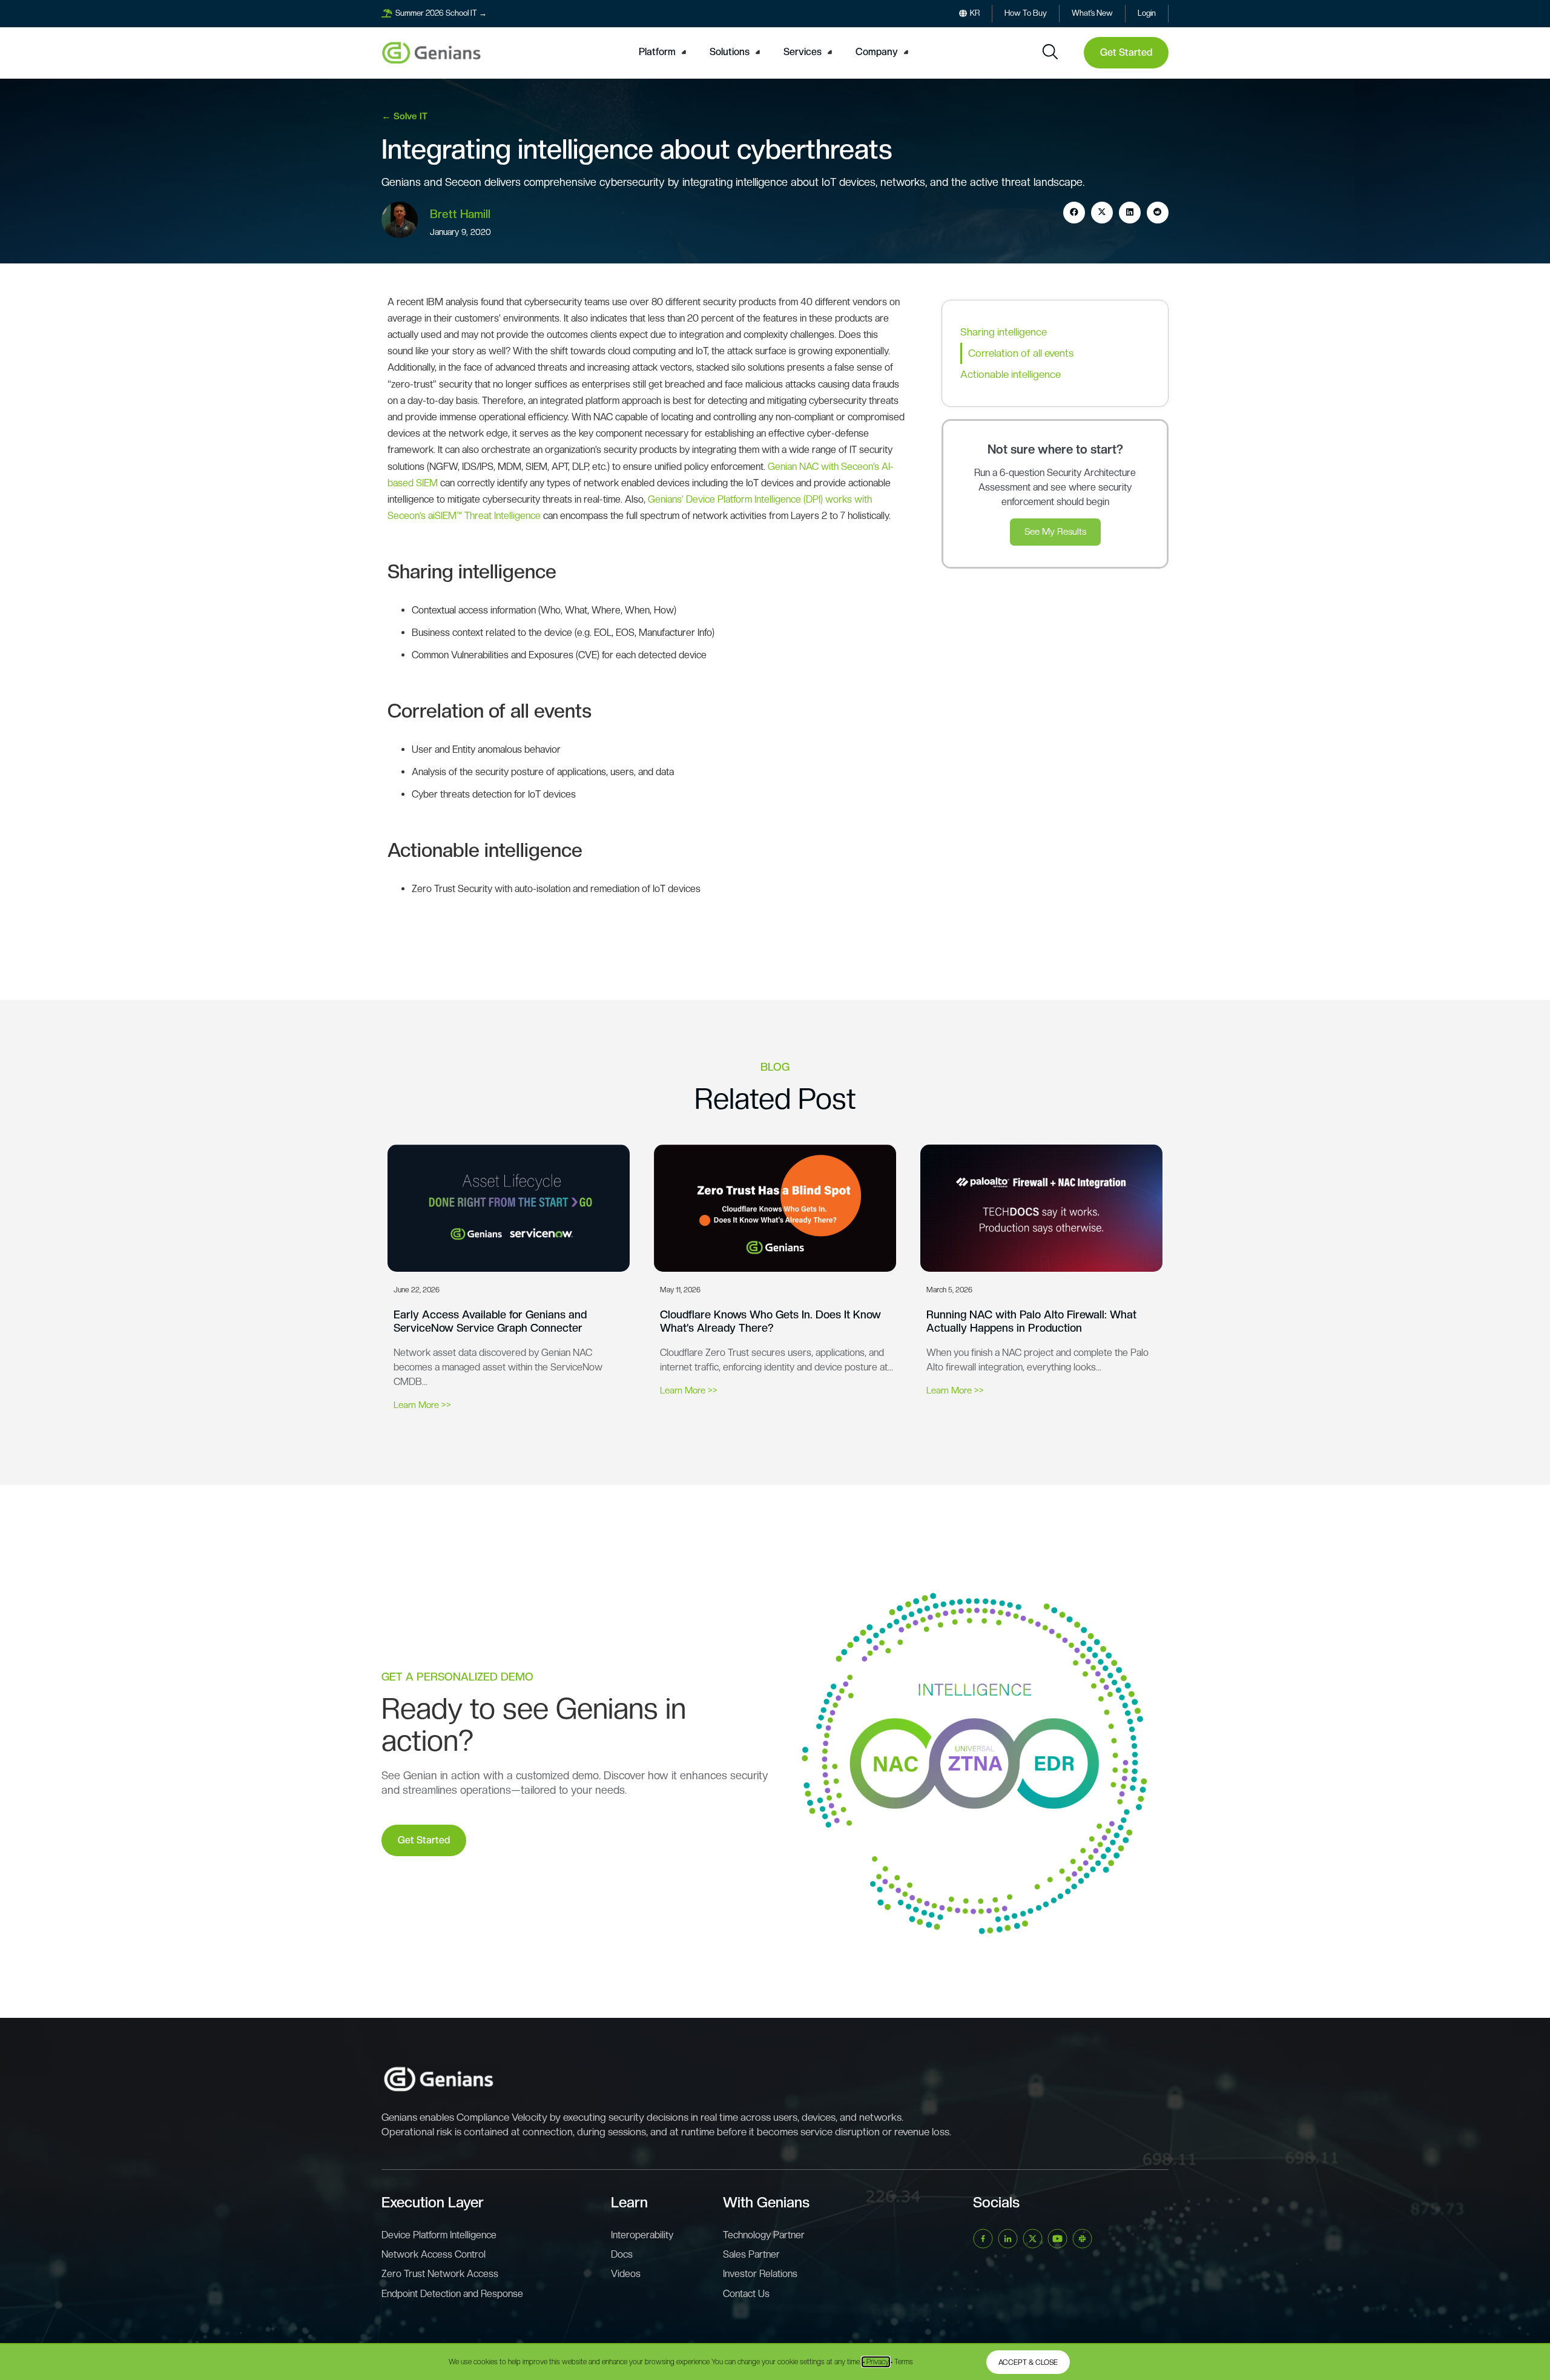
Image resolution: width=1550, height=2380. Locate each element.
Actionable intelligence (1011, 374)
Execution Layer (433, 2202)
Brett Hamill (460, 214)
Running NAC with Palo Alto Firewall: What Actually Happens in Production (1031, 1321)
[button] (664, 52)
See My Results (1055, 532)
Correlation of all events (1021, 353)
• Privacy (876, 2362)
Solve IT (411, 116)
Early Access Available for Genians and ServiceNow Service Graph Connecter (490, 1321)
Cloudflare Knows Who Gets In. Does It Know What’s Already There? (770, 1321)
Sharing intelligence (1004, 332)
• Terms (902, 2362)
